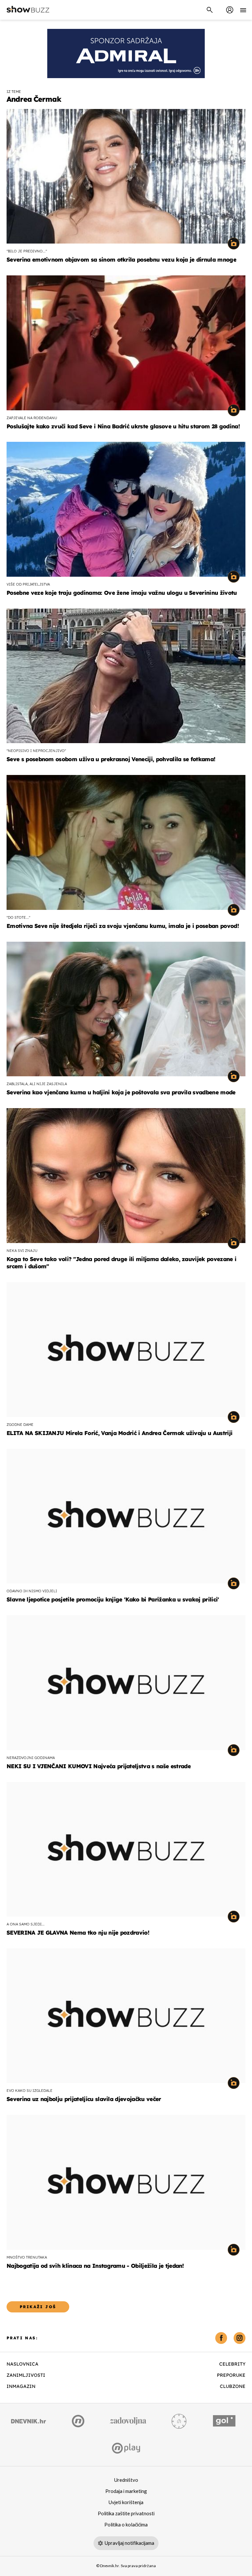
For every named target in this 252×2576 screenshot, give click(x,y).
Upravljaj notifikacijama (129, 2543)
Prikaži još (38, 2307)
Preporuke (231, 2375)
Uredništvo (126, 2480)
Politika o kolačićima (126, 2525)
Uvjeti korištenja (126, 2502)
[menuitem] (230, 10)
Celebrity (232, 2364)
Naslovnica (22, 2364)
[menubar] (230, 10)
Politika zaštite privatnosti (126, 2514)
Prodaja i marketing (126, 2491)
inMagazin (21, 2386)
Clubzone (233, 2386)
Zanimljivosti (26, 2375)
